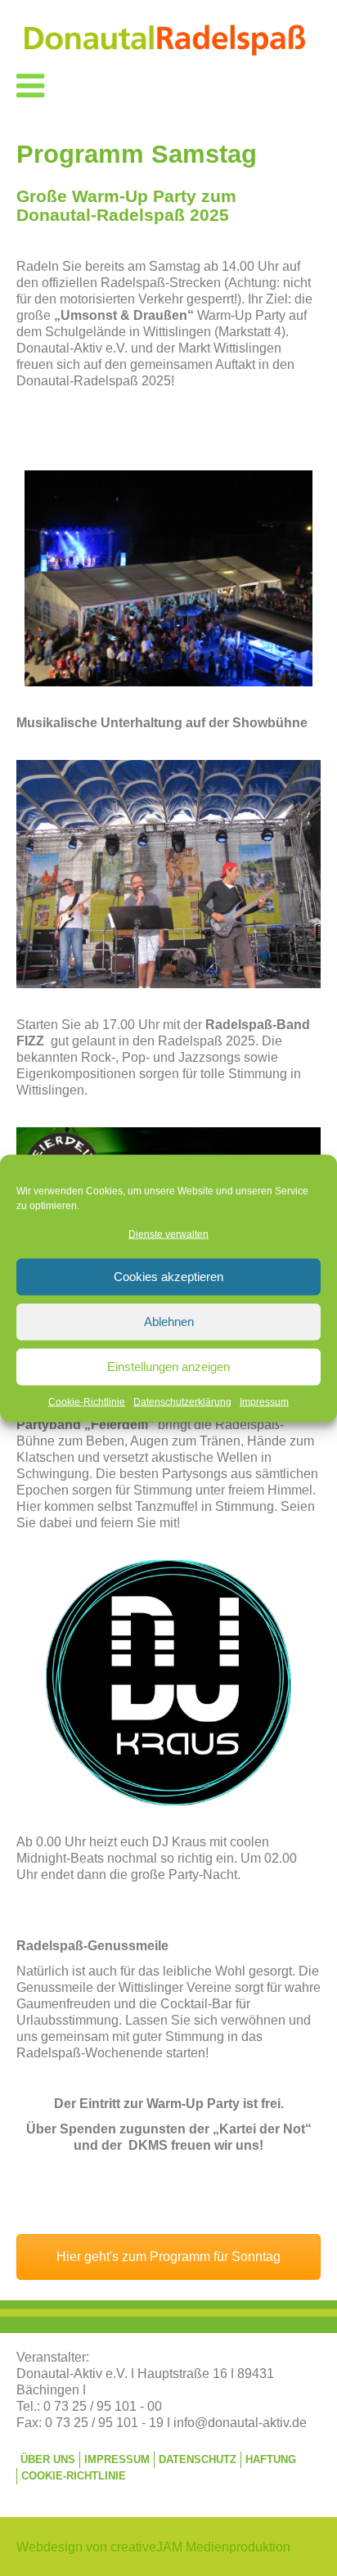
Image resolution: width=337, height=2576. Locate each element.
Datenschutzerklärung (182, 1401)
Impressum (264, 1401)
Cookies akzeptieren (168, 1277)
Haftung (271, 2459)
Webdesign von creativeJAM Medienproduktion (153, 2547)
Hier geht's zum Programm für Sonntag (168, 2257)
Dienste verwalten (168, 1234)
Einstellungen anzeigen (168, 1367)
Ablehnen (169, 1322)
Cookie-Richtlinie (87, 1401)
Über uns (48, 2459)
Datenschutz (198, 2459)
